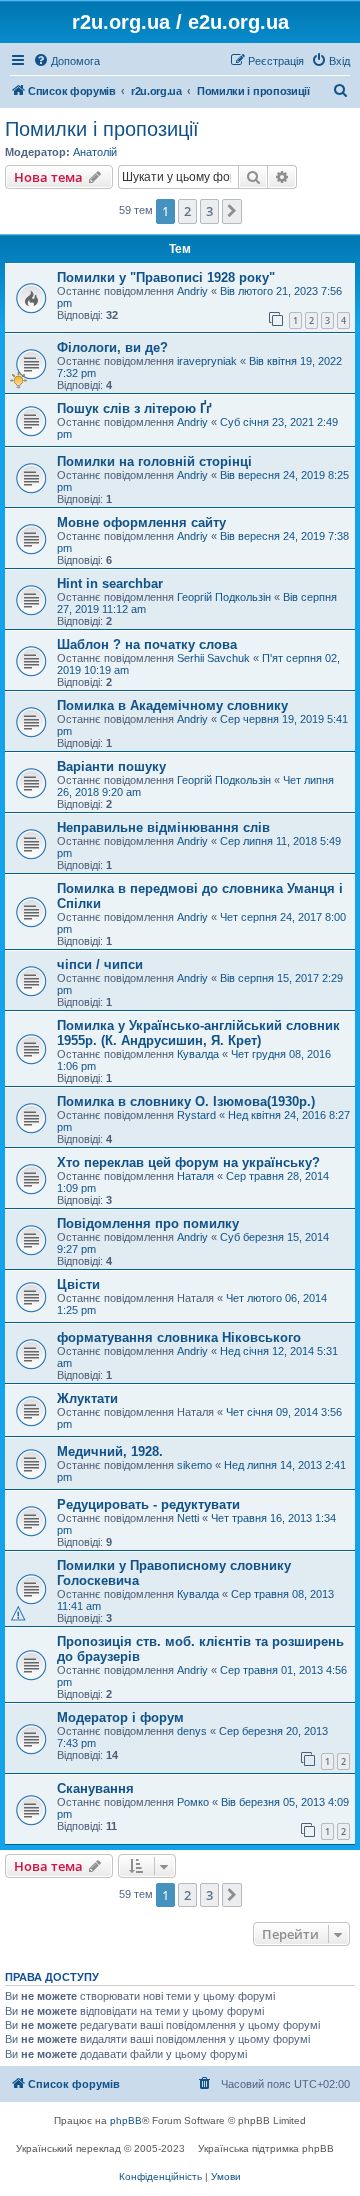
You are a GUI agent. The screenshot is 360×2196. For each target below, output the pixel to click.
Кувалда (198, 1054)
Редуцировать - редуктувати (148, 1504)
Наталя (195, 1176)
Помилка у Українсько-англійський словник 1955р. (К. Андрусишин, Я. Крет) (198, 1033)
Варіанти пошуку (111, 766)
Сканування (95, 1788)
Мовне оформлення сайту (141, 522)
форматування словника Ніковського (179, 1337)
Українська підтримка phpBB (266, 2148)
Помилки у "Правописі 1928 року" (166, 277)
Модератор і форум (120, 1717)
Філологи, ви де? (112, 347)
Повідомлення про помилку (148, 1223)
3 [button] (209, 211)
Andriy (192, 291)
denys (192, 1731)
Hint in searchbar (110, 583)
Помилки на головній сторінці (154, 461)
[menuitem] (66, 61)
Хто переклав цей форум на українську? (188, 1162)
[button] (232, 211)
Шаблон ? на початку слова (147, 644)
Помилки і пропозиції (102, 129)
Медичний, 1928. (110, 1451)
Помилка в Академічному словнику (172, 705)
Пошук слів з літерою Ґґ (134, 408)
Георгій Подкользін (224, 597)
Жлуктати (87, 1398)
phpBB (126, 2120)
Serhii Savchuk (213, 658)
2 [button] (187, 211)
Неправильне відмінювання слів (163, 827)
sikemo (194, 1465)
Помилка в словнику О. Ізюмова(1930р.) (186, 1101)
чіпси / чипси (100, 964)
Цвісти (78, 1284)
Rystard (196, 1115)
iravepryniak (207, 361)
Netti (188, 1518)
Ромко (193, 1802)
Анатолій (95, 152)
